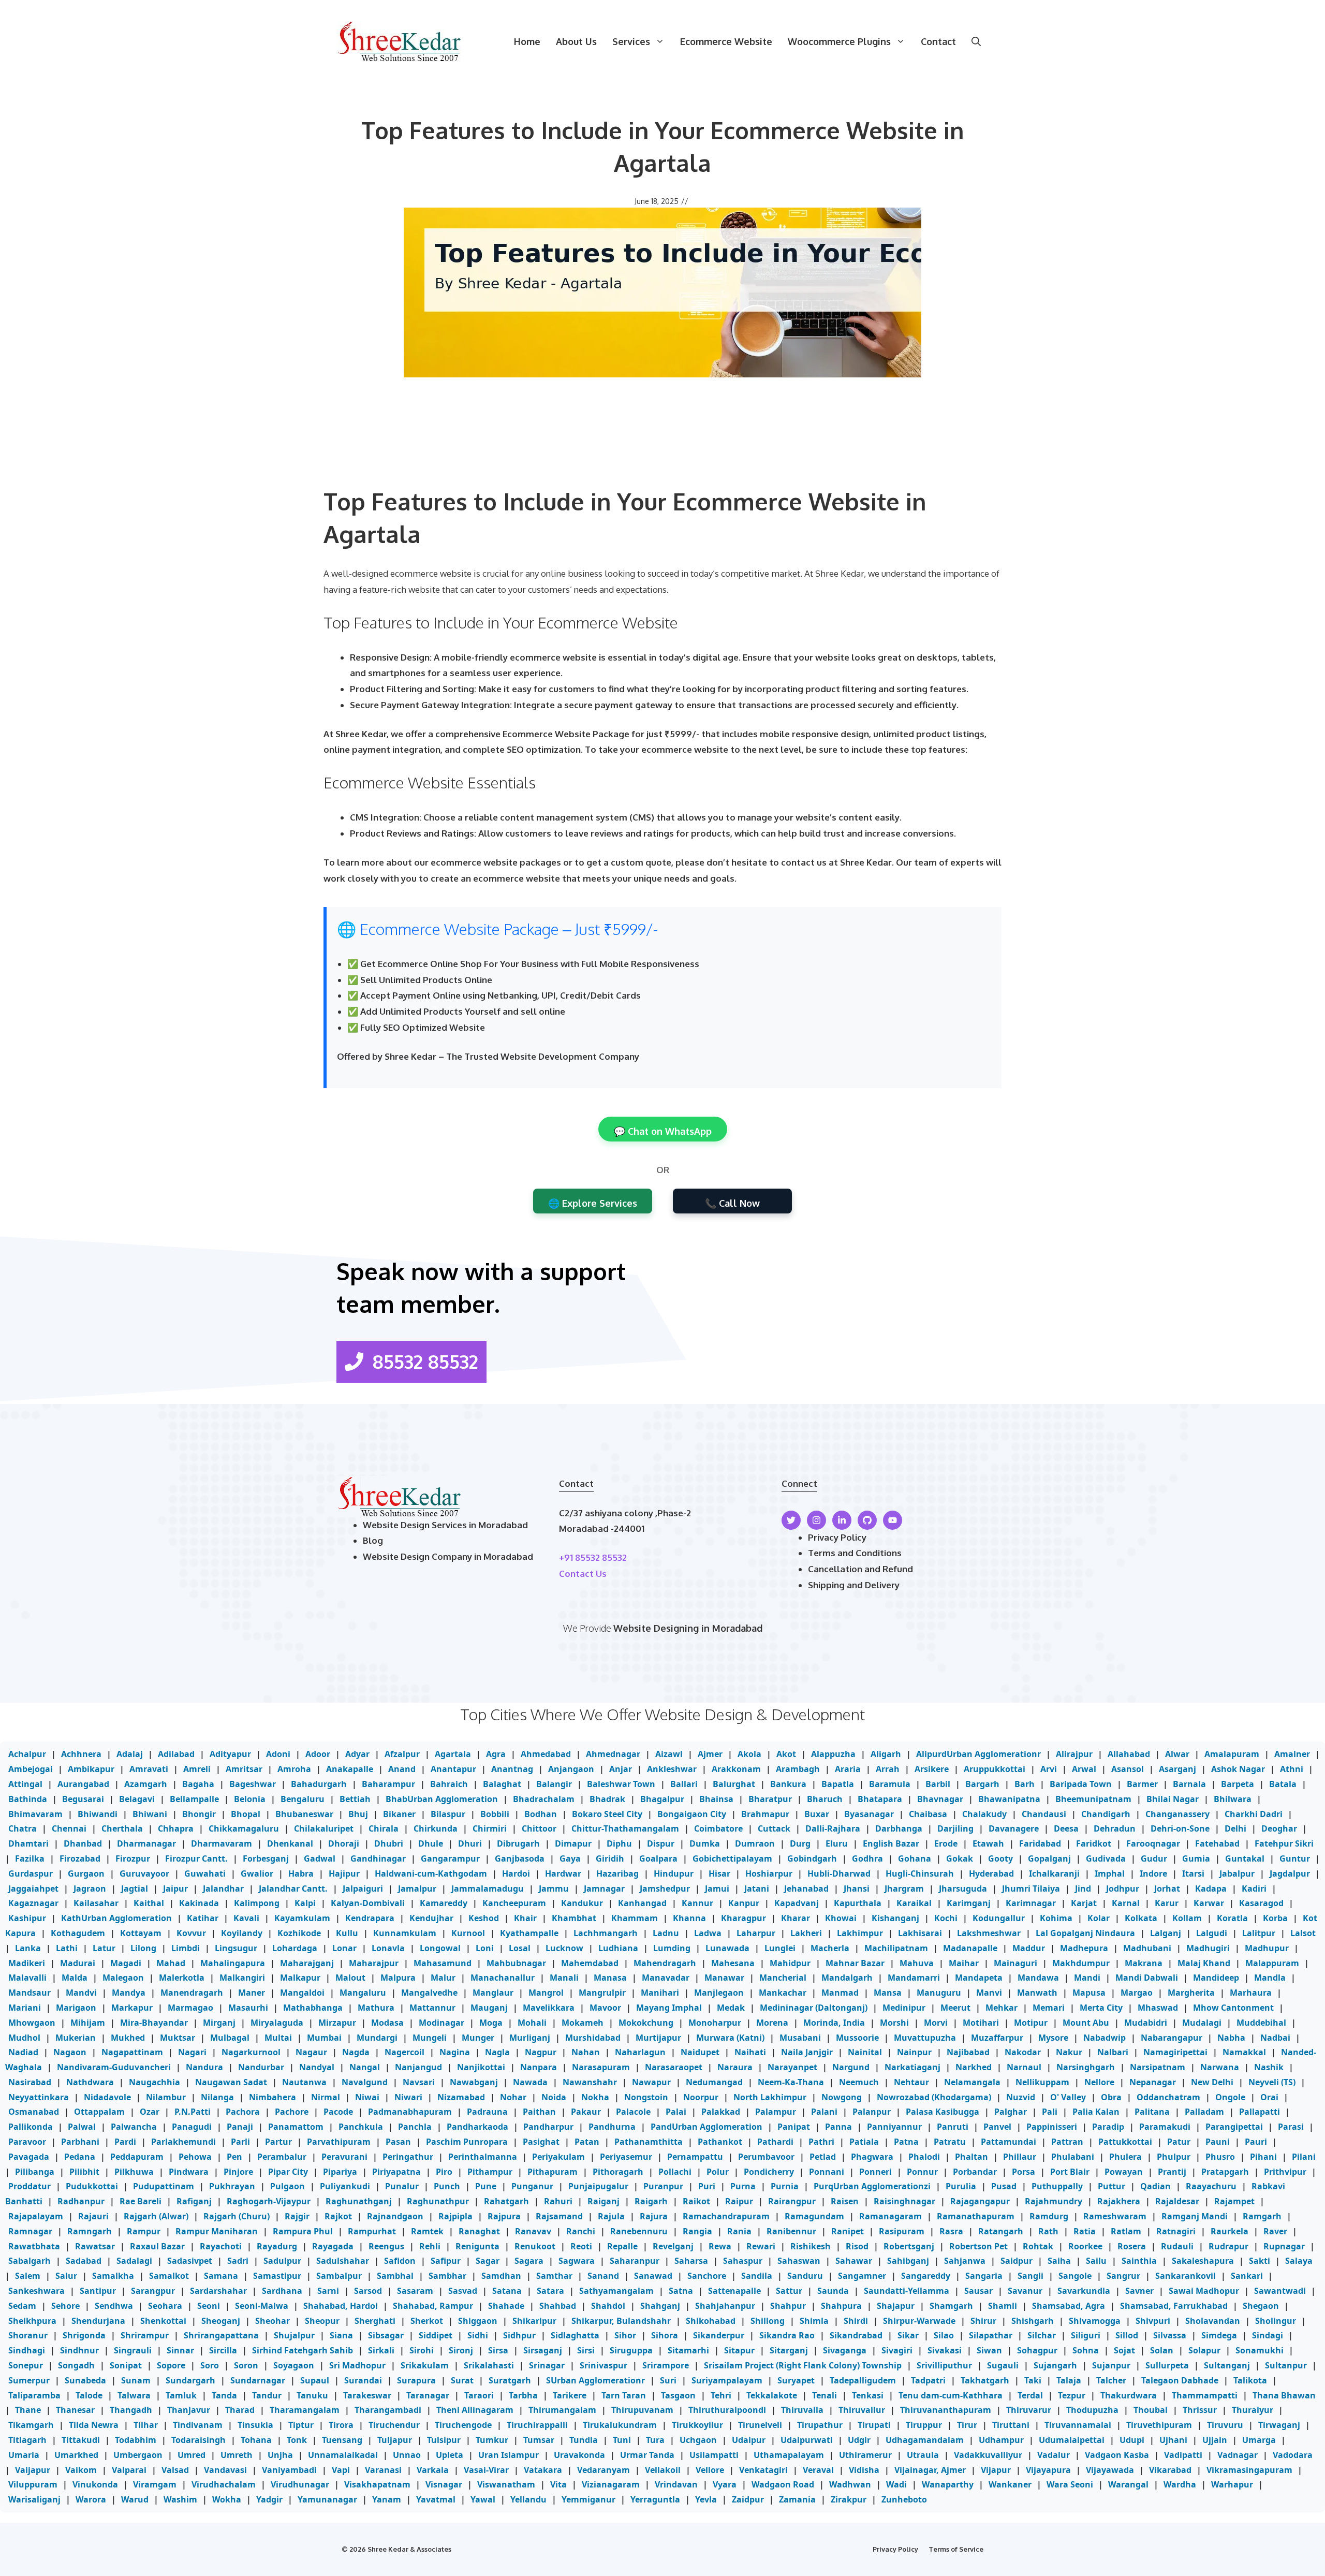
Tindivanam (198, 2425)
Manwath (1037, 1993)
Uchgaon (698, 2440)
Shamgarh (951, 2306)
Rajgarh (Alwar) (156, 2216)
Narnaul (1024, 2067)
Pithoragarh (618, 2172)
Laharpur (756, 1933)
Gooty (1000, 1858)
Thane (28, 2410)
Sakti (1260, 2261)
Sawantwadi (1280, 2291)
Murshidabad (593, 2038)
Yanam (387, 2499)
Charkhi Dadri (1254, 1814)
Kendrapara (370, 1918)
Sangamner (862, 2276)
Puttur (1111, 2186)
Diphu (619, 1843)
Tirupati (874, 2425)
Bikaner (399, 1814)
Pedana (80, 2157)
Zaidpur (748, 2499)
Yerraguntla (655, 2499)
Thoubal (1151, 2410)
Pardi (125, 2142)
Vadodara (1293, 2455)
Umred (192, 2455)
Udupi (1132, 2440)
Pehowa (195, 2157)
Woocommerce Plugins (839, 41)
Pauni (1218, 2142)
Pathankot (720, 2142)
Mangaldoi (302, 1993)
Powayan (1124, 2172)
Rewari (761, 2246)
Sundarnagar (258, 2380)
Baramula (890, 1784)
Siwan (989, 2350)
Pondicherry (769, 2172)
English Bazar (891, 1843)
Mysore (1053, 2038)
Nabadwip (1105, 2038)
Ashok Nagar (1238, 1769)
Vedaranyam (603, 2470)
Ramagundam (814, 2216)
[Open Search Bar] (976, 41)
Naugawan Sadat (231, 2082)
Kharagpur (744, 1918)
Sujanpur (1111, 2365)
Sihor (625, 2335)
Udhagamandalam (925, 2440)
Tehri (721, 2395)
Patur (1179, 2142)
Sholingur (1276, 2321)
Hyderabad (991, 1874)
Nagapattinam (132, 2052)
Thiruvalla (802, 2410)
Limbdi (186, 1948)
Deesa (1066, 1828)
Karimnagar (1031, 1903)
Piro (444, 2172)
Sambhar (447, 2276)
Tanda (224, 2395)
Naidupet (700, 2052)
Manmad (840, 1993)
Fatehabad (1217, 1843)
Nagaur (311, 2052)
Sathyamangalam (616, 2291)
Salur (66, 2276)
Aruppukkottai (995, 1769)
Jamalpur (417, 1889)
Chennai (69, 1828)
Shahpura (841, 2306)
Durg (800, 1843)
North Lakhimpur (770, 2097)
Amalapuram (1232, 1754)
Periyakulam (558, 2157)
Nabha (1231, 2038)
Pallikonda (31, 2127)
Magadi (126, 1963)
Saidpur (1017, 2261)
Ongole (1230, 2097)
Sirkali (381, 2350)
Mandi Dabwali (1147, 1978)
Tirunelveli (760, 2425)
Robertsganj (909, 2246)
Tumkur (492, 2440)
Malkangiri (242, 1978)
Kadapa (1211, 1889)
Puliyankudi (345, 2186)
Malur (443, 1978)
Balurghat (734, 1784)
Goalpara (658, 1858)
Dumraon (755, 1843)
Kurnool (468, 1933)
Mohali (532, 2023)
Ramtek (427, 2231)
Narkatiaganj (912, 2067)
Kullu (347, 1933)
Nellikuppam (1042, 2082)
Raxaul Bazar (157, 2246)
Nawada (530, 2082)
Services (631, 41)
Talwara (134, 2395)
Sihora (665, 2335)
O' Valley (1068, 2097)
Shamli (1003, 2306)
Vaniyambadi (289, 2470)
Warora (91, 2499)
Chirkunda (436, 1828)
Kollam (1187, 1918)
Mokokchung (646, 2023)
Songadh (76, 2365)
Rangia (697, 2231)
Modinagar (441, 2023)
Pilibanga (35, 2172)
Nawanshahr (590, 2082)
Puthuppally (1057, 2186)
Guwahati (205, 1874)
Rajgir (297, 2216)
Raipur (739, 2201)
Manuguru (939, 1993)
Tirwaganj (1279, 2425)
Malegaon (123, 1978)
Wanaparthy (948, 2484)
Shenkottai (163, 2321)
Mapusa (1089, 1993)
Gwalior (257, 1874)
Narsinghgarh (1086, 2067)
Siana (341, 2335)
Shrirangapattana (221, 2335)
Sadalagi (134, 2261)
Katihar (203, 1918)
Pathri (821, 2142)
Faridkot (1094, 1843)
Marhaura (1251, 1993)
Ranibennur (791, 2231)
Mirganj (219, 2023)
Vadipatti (1183, 2455)
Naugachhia (154, 2082)
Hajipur (344, 1874)
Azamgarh (146, 1784)
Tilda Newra (94, 2425)
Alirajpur (1074, 1754)
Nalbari (1113, 2052)
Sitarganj (789, 2350)
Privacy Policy (837, 1537)
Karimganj (969, 1903)
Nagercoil (404, 2052)
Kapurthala (858, 1903)
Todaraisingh (198, 2440)
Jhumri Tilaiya (1031, 1889)
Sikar (908, 2335)
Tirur (967, 2425)
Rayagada (333, 2246)
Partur (278, 2142)
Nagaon (70, 2052)
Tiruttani (1011, 2425)
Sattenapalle (734, 2291)
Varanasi (383, 2470)
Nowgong (842, 2097)
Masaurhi (248, 2008)
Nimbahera (273, 2097)
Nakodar (1023, 2052)
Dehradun (1115, 1828)
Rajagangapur (980, 2201)
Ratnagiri (1176, 2231)
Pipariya (340, 2172)
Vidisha (864, 2470)
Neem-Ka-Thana (791, 2082)
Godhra (867, 1858)
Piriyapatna (396, 2172)
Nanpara (539, 2067)
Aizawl (669, 1754)
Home (527, 41)
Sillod (1127, 2335)
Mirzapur (337, 2023)
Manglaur (493, 1993)
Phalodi (924, 2157)
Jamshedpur (665, 1889)
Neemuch (859, 2082)
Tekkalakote (772, 2395)
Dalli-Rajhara (833, 1828)
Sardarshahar (218, 2291)
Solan (1162, 2350)
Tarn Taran (624, 2395)
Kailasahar (96, 1903)
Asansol (1128, 1769)
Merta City (1101, 2008)
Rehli (430, 2246)
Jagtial (135, 1889)
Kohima (1056, 1918)
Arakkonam (736, 1769)
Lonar (344, 1948)
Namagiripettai (1175, 2052)
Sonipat (126, 2365)
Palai (676, 2112)
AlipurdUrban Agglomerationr (978, 1754)
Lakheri (806, 1933)
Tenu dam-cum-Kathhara (951, 2395)
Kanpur (744, 1903)
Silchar (1042, 2335)
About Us (576, 41)
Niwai (367, 2097)
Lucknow (564, 1948)
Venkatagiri (763, 2470)
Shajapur (896, 2306)
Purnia (785, 2186)
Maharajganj (307, 1963)
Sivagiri (897, 2350)
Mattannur (432, 2008)
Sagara (529, 2261)
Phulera (1125, 2157)
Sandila (757, 2276)
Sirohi (422, 2350)
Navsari (419, 2082)
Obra (1111, 2097)
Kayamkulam (302, 1918)
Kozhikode (299, 1933)
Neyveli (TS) (1272, 2082)
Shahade (506, 2306)
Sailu (1096, 2261)
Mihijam (88, 2023)
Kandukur (582, 1903)
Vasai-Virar (486, 2470)
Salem (28, 2276)
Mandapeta (979, 1978)
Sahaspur (743, 2261)
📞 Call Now (732, 1203)
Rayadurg (277, 2246)
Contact (938, 41)
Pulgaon (288, 2186)
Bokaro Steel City (607, 1814)
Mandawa (1038, 1978)
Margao (1137, 1993)
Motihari (981, 2023)
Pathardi (775, 2142)
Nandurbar (261, 2067)
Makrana (1144, 1963)
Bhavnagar (940, 1799)
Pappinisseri (1052, 2127)
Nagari (192, 2052)
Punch (447, 2186)
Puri (707, 2186)
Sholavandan (1213, 2321)
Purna (743, 2186)
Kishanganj (895, 1918)
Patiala (864, 2142)
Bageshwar (253, 1784)
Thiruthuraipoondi (727, 2410)
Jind (1083, 1889)
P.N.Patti (193, 2112)
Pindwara (189, 2172)
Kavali (246, 1918)
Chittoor (539, 1828)
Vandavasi (225, 2470)
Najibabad (968, 2052)
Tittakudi (81, 2440)
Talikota (1250, 2380)
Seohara (165, 2306)
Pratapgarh (1225, 2172)
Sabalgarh (30, 2261)
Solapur (1204, 2350)
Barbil (938, 1784)
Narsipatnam (1158, 2067)
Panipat (794, 2127)
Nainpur (914, 2052)
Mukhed (128, 2038)
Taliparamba (34, 2395)
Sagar (488, 2261)
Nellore (1099, 2082)
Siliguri (1086, 2335)
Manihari (660, 1993)
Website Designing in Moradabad (688, 1628)
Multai (278, 2038)
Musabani (800, 2038)
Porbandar (975, 2172)
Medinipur (904, 2008)
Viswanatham (506, 2484)
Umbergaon (138, 2455)
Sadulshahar (343, 2261)
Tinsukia (255, 2425)
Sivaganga (845, 2350)
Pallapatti (1260, 2112)
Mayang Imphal (669, 2008)
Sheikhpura (32, 2321)
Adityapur (230, 1754)
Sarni (328, 2291)
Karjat (1084, 1903)
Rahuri (558, 2201)
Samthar (554, 2276)
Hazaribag (617, 1874)
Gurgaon (86, 1874)
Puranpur (663, 2186)
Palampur (776, 2112)
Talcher (1111, 2380)
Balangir (554, 1784)
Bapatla (838, 1784)
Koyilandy (242, 1933)
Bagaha (198, 1784)
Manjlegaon (719, 1993)
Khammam (635, 1918)
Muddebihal (1261, 2023)
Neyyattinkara (39, 2097)
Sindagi (1268, 2335)
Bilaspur (448, 1814)
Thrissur (1200, 2410)
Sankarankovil (1186, 2276)
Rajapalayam (36, 2216)
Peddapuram (137, 2157)
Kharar (796, 1918)
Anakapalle (350, 1769)
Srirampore (666, 2365)
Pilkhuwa (134, 2172)
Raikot (696, 2201)
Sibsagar (386, 2335)
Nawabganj (474, 2082)
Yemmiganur (588, 2499)
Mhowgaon (32, 2023)
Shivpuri (1153, 2321)
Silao (944, 2335)
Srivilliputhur (944, 2365)
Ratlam (1126, 2231)
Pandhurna (612, 2127)
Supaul (315, 2380)
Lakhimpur (860, 1933)
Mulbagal (230, 2038)
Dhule (431, 1843)
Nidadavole (107, 2097)
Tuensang (342, 2440)
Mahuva (917, 1963)
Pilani (1304, 2157)
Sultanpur (1286, 2365)
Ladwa (708, 1933)
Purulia (961, 2186)
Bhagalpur (662, 1799)
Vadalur (1054, 2455)
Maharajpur (374, 1963)
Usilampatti (714, 2455)
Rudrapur (1228, 2246)
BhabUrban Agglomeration (442, 1799)
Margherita (1191, 1993)
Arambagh (798, 1769)
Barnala (1189, 1784)
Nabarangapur (1172, 2038)
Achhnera (81, 1754)
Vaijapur (33, 2470)
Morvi (936, 2023)
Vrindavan (676, 2484)
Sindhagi (27, 2350)
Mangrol (546, 1993)
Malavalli (27, 1978)
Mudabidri (1146, 2023)
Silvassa (1170, 2335)
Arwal (1084, 1769)
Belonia (250, 1799)
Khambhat (574, 1918)
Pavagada (29, 2157)
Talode (89, 2395)
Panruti (953, 2127)
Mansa (888, 1993)
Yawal (483, 2499)
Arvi (1049, 1769)
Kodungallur (999, 1918)
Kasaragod (1261, 1903)
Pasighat (541, 2142)
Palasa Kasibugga (943, 2112)
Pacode (338, 2112)
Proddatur (30, 2186)
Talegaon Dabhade (1180, 2380)
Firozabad (80, 1858)
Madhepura (1084, 1948)
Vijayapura (1048, 2470)
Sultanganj (1227, 2365)
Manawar (724, 1978)
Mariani (25, 2008)
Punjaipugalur (598, 2186)
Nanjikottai (481, 2067)
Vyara (725, 2484)
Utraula (923, 2455)
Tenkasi (868, 2395)
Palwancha (134, 2127)
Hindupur (674, 1874)
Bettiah (355, 1799)
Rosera (1132, 2246)
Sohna (1086, 2350)
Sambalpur (339, 2276)
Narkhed (974, 2067)
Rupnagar (1284, 2246)
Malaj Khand (1204, 1963)
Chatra (23, 1828)
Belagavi (137, 1799)
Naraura (735, 2067)
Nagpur (541, 2052)
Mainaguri (1015, 1963)
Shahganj (660, 2306)
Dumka (705, 1843)
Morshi (894, 2023)
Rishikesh (811, 2246)
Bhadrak (607, 1799)
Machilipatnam (896, 1948)
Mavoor (605, 2008)
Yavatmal (436, 2499)
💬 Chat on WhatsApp (663, 1131)
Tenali (825, 2395)
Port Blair (1070, 2172)
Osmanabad (34, 2112)
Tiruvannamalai (1078, 2425)
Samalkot (169, 2276)
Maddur (1029, 1948)
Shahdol (608, 2306)
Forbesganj (266, 1858)
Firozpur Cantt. (196, 1858)
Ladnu (666, 1933)
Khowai (841, 1918)
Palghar (1011, 2112)
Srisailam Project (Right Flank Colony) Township (803, 2365)
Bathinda (28, 1799)
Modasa (387, 2023)
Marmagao (190, 2008)
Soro (210, 2365)
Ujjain (1215, 2440)
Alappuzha (833, 1754)
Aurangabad (83, 1784)
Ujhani (1173, 2440)
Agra (496, 1754)
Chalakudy (984, 1814)
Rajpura (504, 2216)
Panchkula (361, 2127)
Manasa (610, 1978)
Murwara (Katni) (730, 2038)
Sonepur (26, 2365)
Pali (1050, 2112)
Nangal (365, 2067)
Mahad (171, 1963)
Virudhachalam (224, 2484)
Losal (520, 1948)
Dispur (661, 1843)
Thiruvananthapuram (946, 2410)
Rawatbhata (34, 2246)
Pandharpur (548, 2127)
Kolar (1099, 1918)
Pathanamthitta (649, 2142)
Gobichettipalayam (732, 1858)
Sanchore (707, 2276)
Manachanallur (503, 1978)
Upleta (450, 2455)
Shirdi (856, 2321)
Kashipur (27, 1918)
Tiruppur (924, 2425)
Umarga (1259, 2440)
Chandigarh (1106, 1814)
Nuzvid (1021, 2097)
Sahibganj (908, 2261)
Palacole (633, 2112)
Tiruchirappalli (537, 2425)
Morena (772, 2023)
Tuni (622, 2440)
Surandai (363, 2380)
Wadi (896, 2484)
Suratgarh (510, 2380)
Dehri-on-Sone (1180, 1828)
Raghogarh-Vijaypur (269, 2201)
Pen (234, 2157)
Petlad (823, 2157)
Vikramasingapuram (1249, 2470)
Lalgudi (1212, 1933)
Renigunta (477, 2246)
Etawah (988, 1843)
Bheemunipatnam (1093, 1799)
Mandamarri (914, 1978)
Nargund (851, 2067)
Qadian (1155, 2186)
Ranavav (533, 2231)
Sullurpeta (1167, 2365)
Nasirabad (30, 2082)
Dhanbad (83, 1843)
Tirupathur (820, 2425)
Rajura (654, 2216)
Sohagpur (1037, 2350)
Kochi (946, 1918)
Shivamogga (1095, 2321)
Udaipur (749, 2440)
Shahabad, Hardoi (341, 2306)
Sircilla (223, 2350)
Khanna (689, 1918)
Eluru (837, 1843)
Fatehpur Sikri (1284, 1843)
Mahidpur (790, 1963)
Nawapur (651, 2082)
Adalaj (130, 1754)
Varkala (433, 2470)
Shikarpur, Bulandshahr (621, 2321)
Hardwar (563, 1874)
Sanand (603, 2276)
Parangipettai (1234, 2127)
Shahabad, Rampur (433, 2306)
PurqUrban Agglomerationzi (872, 2186)
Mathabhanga (313, 2008)
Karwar (1209, 1903)
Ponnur (922, 2172)
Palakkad (721, 2112)
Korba (1275, 1918)
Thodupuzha (1092, 2410)
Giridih (610, 1858)
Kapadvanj (797, 1903)
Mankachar (783, 1993)
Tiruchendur (394, 2425)
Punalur (402, 2186)
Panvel (997, 2127)
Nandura (204, 2067)
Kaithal (149, 1903)
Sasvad (463, 2291)
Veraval (818, 2470)
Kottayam (141, 1933)
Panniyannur (894, 2127)
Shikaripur (534, 2321)
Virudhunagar (300, 2484)
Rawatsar (95, 2246)
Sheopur (322, 2321)
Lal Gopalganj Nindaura (1085, 1933)
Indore (1153, 1874)
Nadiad (23, 2052)
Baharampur (388, 1784)
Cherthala (122, 1828)
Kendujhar (431, 1918)
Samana (221, 2276)
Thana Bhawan (1284, 2395)
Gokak (960, 1858)
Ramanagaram (890, 2216)
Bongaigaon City (692, 1814)
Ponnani (827, 2172)
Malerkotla (182, 1978)
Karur (1167, 1903)
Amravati (149, 1769)
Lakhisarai (920, 1933)
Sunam (136, 2380)
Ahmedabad (546, 1754)
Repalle (622, 2246)
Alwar (1177, 1754)
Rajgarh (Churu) (237, 2216)
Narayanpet (792, 2067)
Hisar (719, 1874)
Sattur (789, 2291)
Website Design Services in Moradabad (445, 1525)
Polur (718, 2172)
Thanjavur (189, 2410)
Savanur (1025, 2291)
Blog (373, 1540)
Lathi (67, 1948)
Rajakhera (1119, 2201)
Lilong (143, 1948)
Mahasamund (443, 1963)
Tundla (584, 2440)
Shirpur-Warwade (919, 2321)
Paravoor (27, 2142)
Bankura (788, 1784)
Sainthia (1139, 2261)
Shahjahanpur (725, 2306)
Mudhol (24, 2038)
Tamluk (181, 2395)
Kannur (697, 1903)
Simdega (1219, 2335)
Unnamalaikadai (343, 2455)
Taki (1033, 2380)
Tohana (256, 2440)
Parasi (1291, 2127)
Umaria (24, 2455)
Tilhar (146, 2425)
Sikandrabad (856, 2335)
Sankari (1247, 2276)
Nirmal (326, 2097)
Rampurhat (372, 2231)
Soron (246, 2365)
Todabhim (136, 2440)
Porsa (1024, 2172)
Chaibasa (928, 1814)
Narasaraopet (674, 2067)
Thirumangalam (562, 2410)
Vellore (710, 2470)
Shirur (983, 2321)
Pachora (243, 2112)
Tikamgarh (31, 2425)
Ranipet (848, 2231)
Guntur (1295, 1858)
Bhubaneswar (304, 1814)
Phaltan (971, 2157)
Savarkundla (1084, 2291)
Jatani (757, 1889)
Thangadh (131, 2410)
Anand (402, 1769)
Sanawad (653, 2276)
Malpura (398, 1978)
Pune (486, 2186)
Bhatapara (880, 1799)
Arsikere (932, 1769)
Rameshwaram (1115, 2216)
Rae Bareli (141, 2201)
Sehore (65, 2306)
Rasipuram (902, 2231)
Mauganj (489, 2008)
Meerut (955, 2008)
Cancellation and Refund (860, 1569)
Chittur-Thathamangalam (625, 1828)
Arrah (888, 1769)
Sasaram (415, 2291)
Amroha (294, 1769)
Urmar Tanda (647, 2455)
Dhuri (470, 1843)
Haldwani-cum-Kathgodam (431, 1874)
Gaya (570, 1858)
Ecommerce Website (726, 41)
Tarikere (570, 2395)
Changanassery (1177, 1814)
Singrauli (133, 2350)
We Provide (588, 1628)
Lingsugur (236, 1948)
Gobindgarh (812, 1858)
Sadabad (84, 2261)
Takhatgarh (985, 2380)
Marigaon (76, 2008)
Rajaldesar (1177, 2201)
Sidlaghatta (575, 2335)
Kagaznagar (33, 1903)
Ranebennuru (639, 2231)
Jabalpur (1237, 1874)
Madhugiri (1208, 1948)
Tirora (341, 2425)
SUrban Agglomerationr (595, 2380)
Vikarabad (1170, 2470)
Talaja (1069, 2380)
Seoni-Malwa (262, 2306)
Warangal (1128, 2484)
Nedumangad (714, 2082)
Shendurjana (98, 2321)
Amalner (1292, 1754)
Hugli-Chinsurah (920, 1874)
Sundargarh (190, 2380)
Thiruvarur (1029, 2410)
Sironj (461, 2350)
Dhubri (389, 1843)
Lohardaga (295, 1948)
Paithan (539, 2112)
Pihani (1263, 2157)
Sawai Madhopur (1204, 2291)
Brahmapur (765, 1814)
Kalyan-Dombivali (368, 1903)
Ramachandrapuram (726, 2216)
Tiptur (301, 2425)
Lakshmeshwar (989, 1933)
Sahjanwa (965, 2261)
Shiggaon (478, 2321)
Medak (731, 2008)
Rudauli (1177, 2246)
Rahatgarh (506, 2201)
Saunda (833, 2291)
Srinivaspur (603, 2365)
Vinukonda (95, 2484)
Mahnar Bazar (855, 1963)
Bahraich (449, 1784)
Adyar (357, 1754)
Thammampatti (1205, 2395)
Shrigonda (84, 2335)
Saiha (1059, 2261)
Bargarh (982, 1784)
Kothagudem (78, 1933)
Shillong (768, 2321)
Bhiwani (150, 1814)
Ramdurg (1049, 2216)
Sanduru (805, 2276)
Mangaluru (363, 1993)
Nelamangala (972, 2082)
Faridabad (1040, 1843)
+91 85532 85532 (593, 1557)
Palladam (1204, 2112)
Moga (491, 2023)
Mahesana (733, 1963)
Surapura (416, 2380)
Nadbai (1275, 2038)
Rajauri (93, 2216)
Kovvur (191, 1933)
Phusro (1220, 2157)
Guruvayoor (144, 1874)
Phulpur (1174, 2157)
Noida (554, 2097)
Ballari (684, 1784)
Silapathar (991, 2335)
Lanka (28, 1948)
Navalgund (365, 2082)
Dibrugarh (518, 1843)
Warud (135, 2499)
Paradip (1108, 2127)
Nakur (1069, 2052)
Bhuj (358, 1814)
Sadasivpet (190, 2261)
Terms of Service (956, 2549)
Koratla (1232, 1918)
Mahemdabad (590, 1963)
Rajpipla (455, 2216)
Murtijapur (658, 2038)
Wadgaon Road (783, 2484)
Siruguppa (631, 2350)
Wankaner (1010, 2484)
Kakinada (199, 1903)
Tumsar (539, 2440)
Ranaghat (479, 2231)
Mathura (376, 2008)
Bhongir (199, 1814)
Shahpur (788, 2306)
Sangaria (984, 2276)
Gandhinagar (378, 1858)
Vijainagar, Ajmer (930, 2470)
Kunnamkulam (405, 1933)
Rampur (144, 2231)
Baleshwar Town (621, 1784)
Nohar (513, 2097)
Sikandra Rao (787, 2335)
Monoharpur (715, 2023)
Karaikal (914, 1903)
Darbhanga (899, 1828)
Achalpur (27, 1754)
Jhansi (857, 1889)
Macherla (830, 1948)
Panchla (415, 2127)
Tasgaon (678, 2395)
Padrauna (487, 2112)
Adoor (318, 1754)
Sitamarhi (688, 2350)
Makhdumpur (1081, 1963)
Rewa (720, 2246)
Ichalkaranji (1054, 1874)
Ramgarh (1262, 2216)
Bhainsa (716, 1799)
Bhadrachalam (544, 1799)
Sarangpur (153, 2291)
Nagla (497, 2052)
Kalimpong (257, 1903)
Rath (1048, 2231)
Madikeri (27, 1963)
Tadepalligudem (863, 2380)
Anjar (621, 1769)
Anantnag (512, 1769)
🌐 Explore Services (593, 1203)
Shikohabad (711, 2321)
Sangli (1030, 2276)
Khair (525, 1918)
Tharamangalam (305, 2410)
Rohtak (1038, 2246)
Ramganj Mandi (1195, 2216)
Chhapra (176, 1828)
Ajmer (710, 1754)
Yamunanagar (327, 2499)
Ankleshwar (672, 1769)
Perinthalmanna (483, 2157)
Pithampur (490, 2172)
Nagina (455, 2052)
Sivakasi (945, 2350)
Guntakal (1245, 1858)
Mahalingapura (233, 1963)
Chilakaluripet (324, 1828)
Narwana (1220, 2067)
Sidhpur (519, 2335)
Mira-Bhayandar (154, 2023)
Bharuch (825, 1799)
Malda (75, 1978)
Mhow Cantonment (1233, 2008)
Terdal (1030, 2395)
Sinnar (180, 2350)
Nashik (1269, 2067)
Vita (558, 2484)
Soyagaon (294, 2365)
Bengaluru (303, 1799)
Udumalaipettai (1072, 2440)
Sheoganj (221, 2321)
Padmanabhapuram (410, 2112)
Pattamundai (1009, 2142)
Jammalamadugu (488, 1889)
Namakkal (1244, 2052)
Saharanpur (635, 2261)
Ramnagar (30, 2231)
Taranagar (428, 2395)
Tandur (267, 2395)
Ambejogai (31, 1769)
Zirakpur (849, 2499)
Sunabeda (85, 2380)
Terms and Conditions (855, 1553)
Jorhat (1167, 1889)
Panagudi (192, 2127)
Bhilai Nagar (1173, 1799)
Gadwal (320, 1858)
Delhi (1235, 1828)
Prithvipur (1285, 2172)
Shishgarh (1033, 2321)
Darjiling (955, 1828)
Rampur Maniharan (217, 2231)
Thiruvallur (862, 2410)
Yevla (706, 2499)
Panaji (240, 2127)
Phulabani (1073, 2157)
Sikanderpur (719, 2335)
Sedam (22, 2306)
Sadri (238, 2261)
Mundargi (377, 2038)
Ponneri (875, 2172)
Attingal (25, 1784)
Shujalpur (294, 2335)
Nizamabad (461, 2097)
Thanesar (75, 2410)
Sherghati (375, 2321)
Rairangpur (792, 2201)
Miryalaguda (277, 2023)
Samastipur (277, 2276)
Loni (485, 1948)
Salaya (1299, 2261)
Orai (1269, 2097)
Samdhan (501, 2276)
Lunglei (780, 1948)
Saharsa (691, 2261)
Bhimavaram (35, 1814)
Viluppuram (33, 2484)
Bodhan (541, 1814)
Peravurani (344, 2157)
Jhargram (904, 1889)
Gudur (1154, 1858)
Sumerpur (29, 2380)
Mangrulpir (602, 1993)
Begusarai (83, 1799)
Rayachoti (221, 2246)
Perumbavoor (766, 2157)
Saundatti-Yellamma (907, 2291)
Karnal (1126, 1903)
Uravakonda (579, 2455)
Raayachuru (1211, 2186)
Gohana (915, 1858)
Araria (848, 1769)
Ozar (150, 2112)
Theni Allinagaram (475, 2410)
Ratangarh (1001, 2231)
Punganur (532, 2186)
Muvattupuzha (925, 2038)
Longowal (440, 1948)
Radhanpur (81, 2201)
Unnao (407, 2455)
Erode (946, 1843)
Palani (824, 2112)
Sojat (1124, 2350)
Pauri (1256, 2142)
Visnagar (444, 2484)
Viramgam (155, 2484)
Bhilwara (1233, 1799)
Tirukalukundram (620, 2425)
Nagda (356, 2052)
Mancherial (783, 1978)
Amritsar (244, 1769)
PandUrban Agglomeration (706, 2127)
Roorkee (1085, 2246)
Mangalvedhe (429, 1993)
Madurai (78, 1963)
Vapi (341, 2470)
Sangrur (1123, 2276)
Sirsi (586, 2350)
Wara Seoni (1070, 2484)
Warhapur (1232, 2484)
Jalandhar (223, 1889)
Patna (906, 2142)
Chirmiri (490, 1828)
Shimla (814, 2321)
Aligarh (886, 1754)
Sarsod (368, 2291)
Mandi (1087, 1978)
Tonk (297, 2440)
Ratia (1085, 2231)
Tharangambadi (388, 2410)
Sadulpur (282, 2261)
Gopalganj (1049, 1858)
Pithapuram (553, 2172)
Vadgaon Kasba (1117, 2455)
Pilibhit (84, 2172)
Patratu (950, 2142)
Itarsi (1193, 1874)
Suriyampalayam (727, 2380)
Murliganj (530, 2038)
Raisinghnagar (904, 2201)
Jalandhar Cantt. (293, 1889)
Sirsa (498, 2350)
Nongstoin (646, 2097)
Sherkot (427, 2321)
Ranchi (581, 2231)
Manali (564, 1978)
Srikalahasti (489, 2365)
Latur (104, 1948)
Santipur (98, 2291)
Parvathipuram (339, 2142)
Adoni (278, 1754)
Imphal (1110, 1874)
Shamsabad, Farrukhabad (1174, 2306)
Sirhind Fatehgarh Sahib (303, 2350)
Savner (1139, 2291)
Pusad (1004, 2186)
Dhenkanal (290, 1843)
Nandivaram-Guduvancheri (114, 2067)
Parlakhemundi (183, 2142)
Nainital (865, 2052)
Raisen (845, 2201)
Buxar (817, 1814)
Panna (838, 2127)
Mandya (129, 1993)
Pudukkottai (92, 2186)
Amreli (197, 1769)
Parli (240, 2142)
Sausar (978, 2291)
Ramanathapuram (976, 2216)
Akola (749, 1754)
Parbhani (80, 2142)
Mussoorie (857, 2038)
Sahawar (854, 2261)
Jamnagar (604, 1889)
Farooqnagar (1153, 1843)
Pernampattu (695, 2157)
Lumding (672, 1948)
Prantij (1172, 2172)
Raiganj (603, 2201)
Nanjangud (418, 2067)
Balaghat (502, 1784)
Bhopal (246, 1814)
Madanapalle (970, 1948)
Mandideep (1216, 1978)
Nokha (595, 2097)
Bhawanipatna (1009, 1799)
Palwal (82, 2127)
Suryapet (796, 2380)
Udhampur (1001, 2440)
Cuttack (774, 1828)
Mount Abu (1086, 2023)
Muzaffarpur (997, 2038)
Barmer (1142, 1784)
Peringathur (408, 2157)
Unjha (280, 2455)
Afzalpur (402, 1754)
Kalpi (305, 1903)
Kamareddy (444, 1903)
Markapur (132, 2008)
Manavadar (666, 1978)
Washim (180, 2499)
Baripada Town (1081, 1784)
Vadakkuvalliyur (988, 2455)
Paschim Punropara (467, 2142)
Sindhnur (79, 2350)
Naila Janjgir (807, 2052)
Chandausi (1044, 1814)
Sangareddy (926, 2276)
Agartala (453, 1754)
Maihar (964, 1963)
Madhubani (1147, 1948)
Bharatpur (770, 1799)
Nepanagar (1153, 2082)
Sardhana (282, 2291)
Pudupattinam (164, 2186)
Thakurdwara (1129, 2395)
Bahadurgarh (319, 1784)
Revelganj (673, 2246)
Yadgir (269, 2499)
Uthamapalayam (789, 2455)
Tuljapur (395, 2440)
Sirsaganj (543, 2350)
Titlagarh (27, 2440)
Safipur (446, 2261)
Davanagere (1014, 1828)
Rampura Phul (303, 2231)
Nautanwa (304, 2082)
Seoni (209, 2306)
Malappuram (1272, 1963)
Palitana (1152, 2112)
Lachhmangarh (606, 1933)
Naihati (750, 2052)
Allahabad (1129, 1754)
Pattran (1067, 2142)
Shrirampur (145, 2335)
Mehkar (1002, 2008)
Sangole (1075, 2276)
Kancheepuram (514, 1903)
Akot (786, 1754)
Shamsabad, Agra (1069, 2306)
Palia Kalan (1096, 2112)
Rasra (951, 2231)
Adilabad (176, 1754)
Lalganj (1166, 1933)
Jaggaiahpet (33, 1889)
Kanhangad (642, 1903)
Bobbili (495, 1814)
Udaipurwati (807, 2440)
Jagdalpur (1290, 1874)
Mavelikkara (549, 2008)
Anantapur (453, 1769)
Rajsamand (559, 2216)
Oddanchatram (1168, 2097)
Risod (857, 2246)
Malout (350, 1978)
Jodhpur (1123, 1889)
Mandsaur (30, 1993)
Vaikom (81, 2470)
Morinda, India (834, 2023)
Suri (668, 2380)
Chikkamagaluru (244, 1828)
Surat (462, 2380)
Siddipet (436, 2335)
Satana (507, 2291)
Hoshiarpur (769, 1874)
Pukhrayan (232, 2186)
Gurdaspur (31, 1874)
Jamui (717, 1889)
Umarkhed (76, 2455)
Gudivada (1106, 1858)
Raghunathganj (359, 2201)
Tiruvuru (1225, 2425)
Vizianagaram (611, 2484)
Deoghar (1279, 1828)
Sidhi (478, 2335)
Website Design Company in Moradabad (448, 1556)
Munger (478, 2038)
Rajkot (338, 2216)
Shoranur (28, 2335)
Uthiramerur (865, 2455)
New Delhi (1212, 2082)
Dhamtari (28, 1843)
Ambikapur (91, 1769)
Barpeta (1238, 1784)
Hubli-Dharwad (839, 1874)
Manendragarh (192, 1993)
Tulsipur (444, 2440)
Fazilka (30, 1858)
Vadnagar (1238, 2455)
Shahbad (558, 2306)
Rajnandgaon (395, 2216)
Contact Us (583, 1574)
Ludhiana (618, 1948)
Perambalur (282, 2157)
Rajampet (1234, 2201)
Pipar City (288, 2172)
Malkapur (300, 1978)
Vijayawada (1110, 2470)
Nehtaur (911, 2082)
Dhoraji (344, 1843)
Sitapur (739, 2350)
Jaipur (175, 1889)
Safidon (400, 2261)
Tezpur (1072, 2395)
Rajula (611, 2216)
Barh (1025, 1784)
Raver (1275, 2231)
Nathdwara (90, 2082)
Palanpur (872, 2112)
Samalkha (113, 2276)
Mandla (1270, 1978)
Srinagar (547, 2365)
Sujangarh (1055, 2365)
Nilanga (217, 2097)
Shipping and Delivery (854, 1585)
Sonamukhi (1260, 2350)
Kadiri (1254, 1889)
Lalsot (1303, 1933)
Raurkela (1230, 2231)
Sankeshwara (36, 2291)
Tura (655, 2440)
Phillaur (1020, 2157)
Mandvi (81, 1993)
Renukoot (535, 2246)
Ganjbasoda (520, 1858)
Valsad (175, 2470)
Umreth (237, 2455)
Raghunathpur (438, 2201)
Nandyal (317, 2067)
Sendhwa (114, 2306)
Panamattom (296, 2127)
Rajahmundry (1054, 2201)
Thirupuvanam (642, 2410)
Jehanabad (806, 1889)
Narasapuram (601, 2067)
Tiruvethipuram (1159, 2425)
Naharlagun (640, 2052)
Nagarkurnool (251, 2052)
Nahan (586, 2052)
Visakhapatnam (377, 2484)
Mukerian (76, 2038)
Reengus (386, 2246)
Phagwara (872, 2157)
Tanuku (312, 2395)
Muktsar (178, 2038)
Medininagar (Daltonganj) (814, 2008)
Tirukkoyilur (697, 2425)
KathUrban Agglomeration (116, 1918)
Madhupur (1267, 1948)
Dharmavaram (222, 1843)
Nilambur (166, 2097)
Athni (1292, 1769)
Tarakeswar (367, 2395)
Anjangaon (571, 1769)
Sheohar (273, 2321)
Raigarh (651, 2201)
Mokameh (583, 2023)
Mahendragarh (665, 1963)
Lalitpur (1259, 1933)
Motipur (1031, 2023)
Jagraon (90, 1889)
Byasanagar (869, 1814)
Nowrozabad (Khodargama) (934, 2097)
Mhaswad (1158, 2008)
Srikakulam (425, 2365)
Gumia (1196, 1858)
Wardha (1180, 2484)
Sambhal (395, 2276)
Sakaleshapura (1203, 2261)
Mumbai (324, 2038)
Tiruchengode (463, 2425)
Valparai (129, 2470)
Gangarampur (450, 1858)
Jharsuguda (963, 1889)
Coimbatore (718, 1828)
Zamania (797, 2499)
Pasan (398, 2142)
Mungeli (430, 2038)
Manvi (989, 1993)
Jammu (554, 1889)
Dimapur (573, 1843)
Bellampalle (194, 1799)
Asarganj (1177, 1769)
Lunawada (727, 1948)
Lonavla (388, 1948)
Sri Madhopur (357, 2365)
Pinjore (238, 2172)
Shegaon (1261, 2306)
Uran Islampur (509, 2455)
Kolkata (1141, 1918)
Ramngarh (90, 2231)
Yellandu (528, 2499)
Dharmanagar (146, 1843)
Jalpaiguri (363, 1889)
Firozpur (133, 1858)
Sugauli (1003, 2365)
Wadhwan (850, 2484)
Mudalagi (1202, 2023)
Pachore (292, 2112)
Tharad (240, 2410)
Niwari (408, 2097)
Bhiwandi (98, 1814)
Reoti (581, 2246)
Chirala (384, 1828)
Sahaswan (799, 2261)
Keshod (484, 1918)
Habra (301, 1874)
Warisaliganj (34, 2499)
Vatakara (543, 2470)
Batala (1283, 1784)
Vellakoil (663, 2470)
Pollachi (675, 2172)
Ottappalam (99, 2112)
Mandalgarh (847, 1978)
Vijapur (996, 2470)
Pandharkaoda (477, 2127)
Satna (681, 2291)
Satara (550, 2291)
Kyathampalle (529, 1933)
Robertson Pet (978, 2246)
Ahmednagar (613, 1754)
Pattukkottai (1125, 2142)
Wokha (227, 2499)
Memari (1049, 2008)
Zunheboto (904, 2499)
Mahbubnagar (516, 1963)
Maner (252, 1993)
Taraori (479, 2395)
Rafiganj (194, 2201)
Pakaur (586, 2112)
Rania (739, 2231)
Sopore (171, 2365)
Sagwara (577, 2261)
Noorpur (701, 2097)
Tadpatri (928, 2380)
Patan (587, 2142)
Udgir (859, 2440)
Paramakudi (1165, 2127)
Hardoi (516, 1874)
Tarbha (523, 2395)
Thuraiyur (1253, 2410)
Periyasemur (626, 2157)
